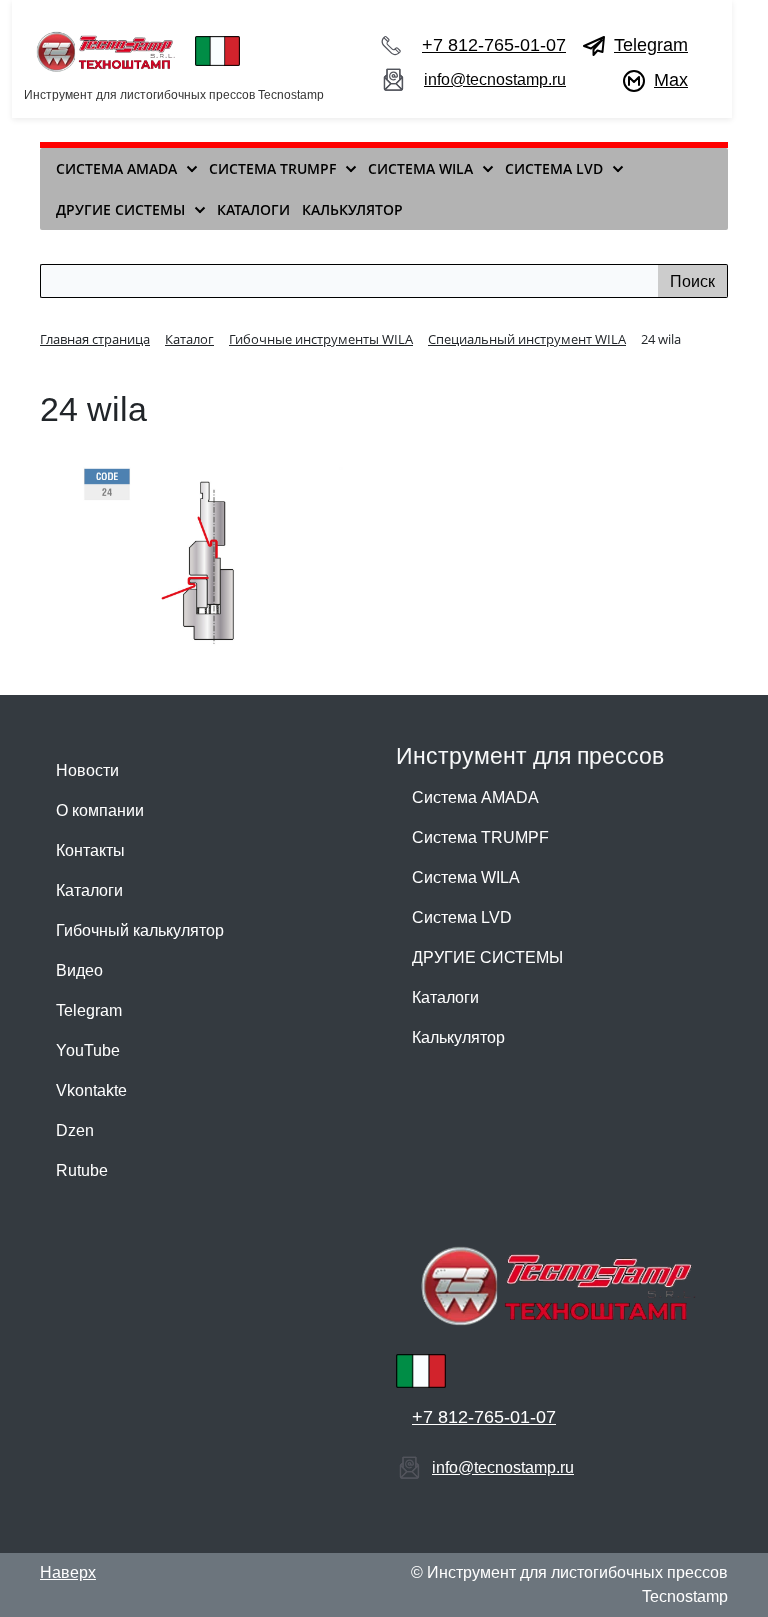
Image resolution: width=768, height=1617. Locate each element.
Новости (87, 770)
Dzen (75, 1130)
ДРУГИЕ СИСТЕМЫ (487, 957)
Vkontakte (91, 1090)
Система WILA (466, 877)
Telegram (651, 45)
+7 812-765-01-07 (494, 45)
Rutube (82, 1170)
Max (671, 80)
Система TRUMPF (480, 837)
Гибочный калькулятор (140, 930)
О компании (100, 810)
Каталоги (89, 890)
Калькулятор (458, 1037)
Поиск (692, 281)
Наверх (68, 1572)
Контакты (90, 850)
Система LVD (462, 917)
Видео (79, 970)
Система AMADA (475, 797)
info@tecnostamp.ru (495, 79)
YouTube (88, 1050)
